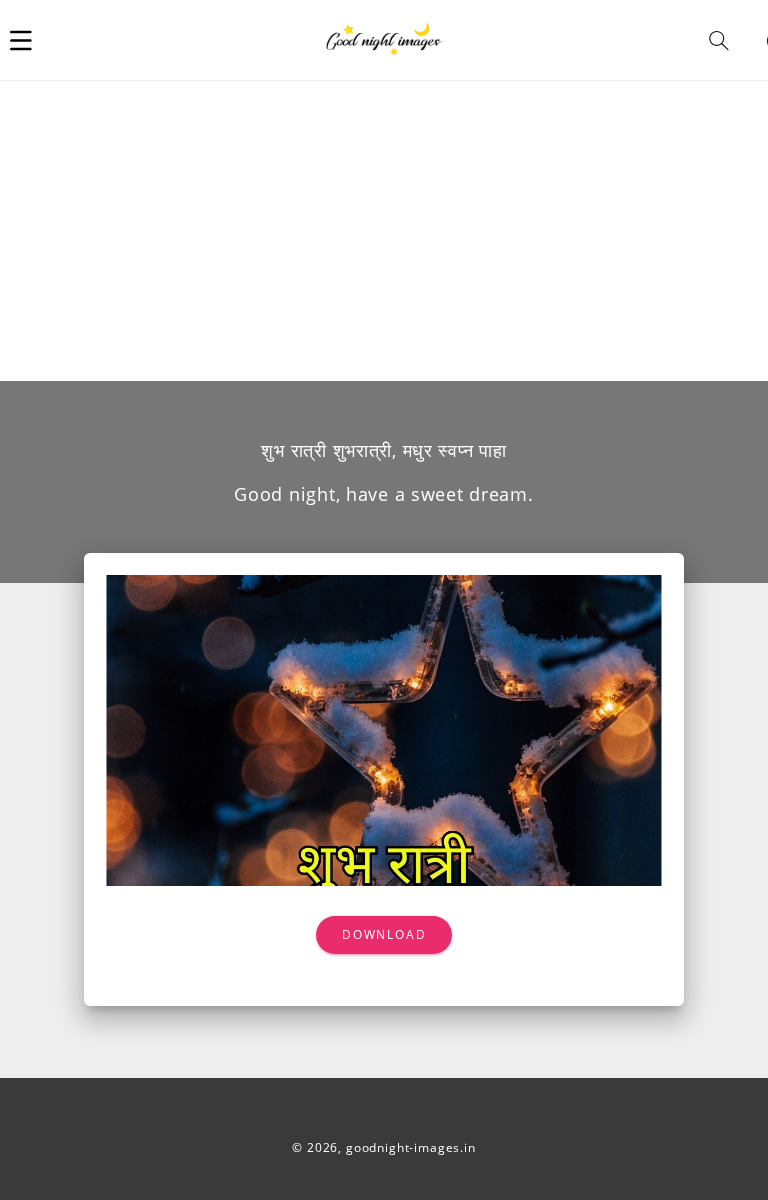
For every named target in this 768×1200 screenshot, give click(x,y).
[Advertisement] (384, 231)
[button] (21, 40)
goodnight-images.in (411, 1147)
